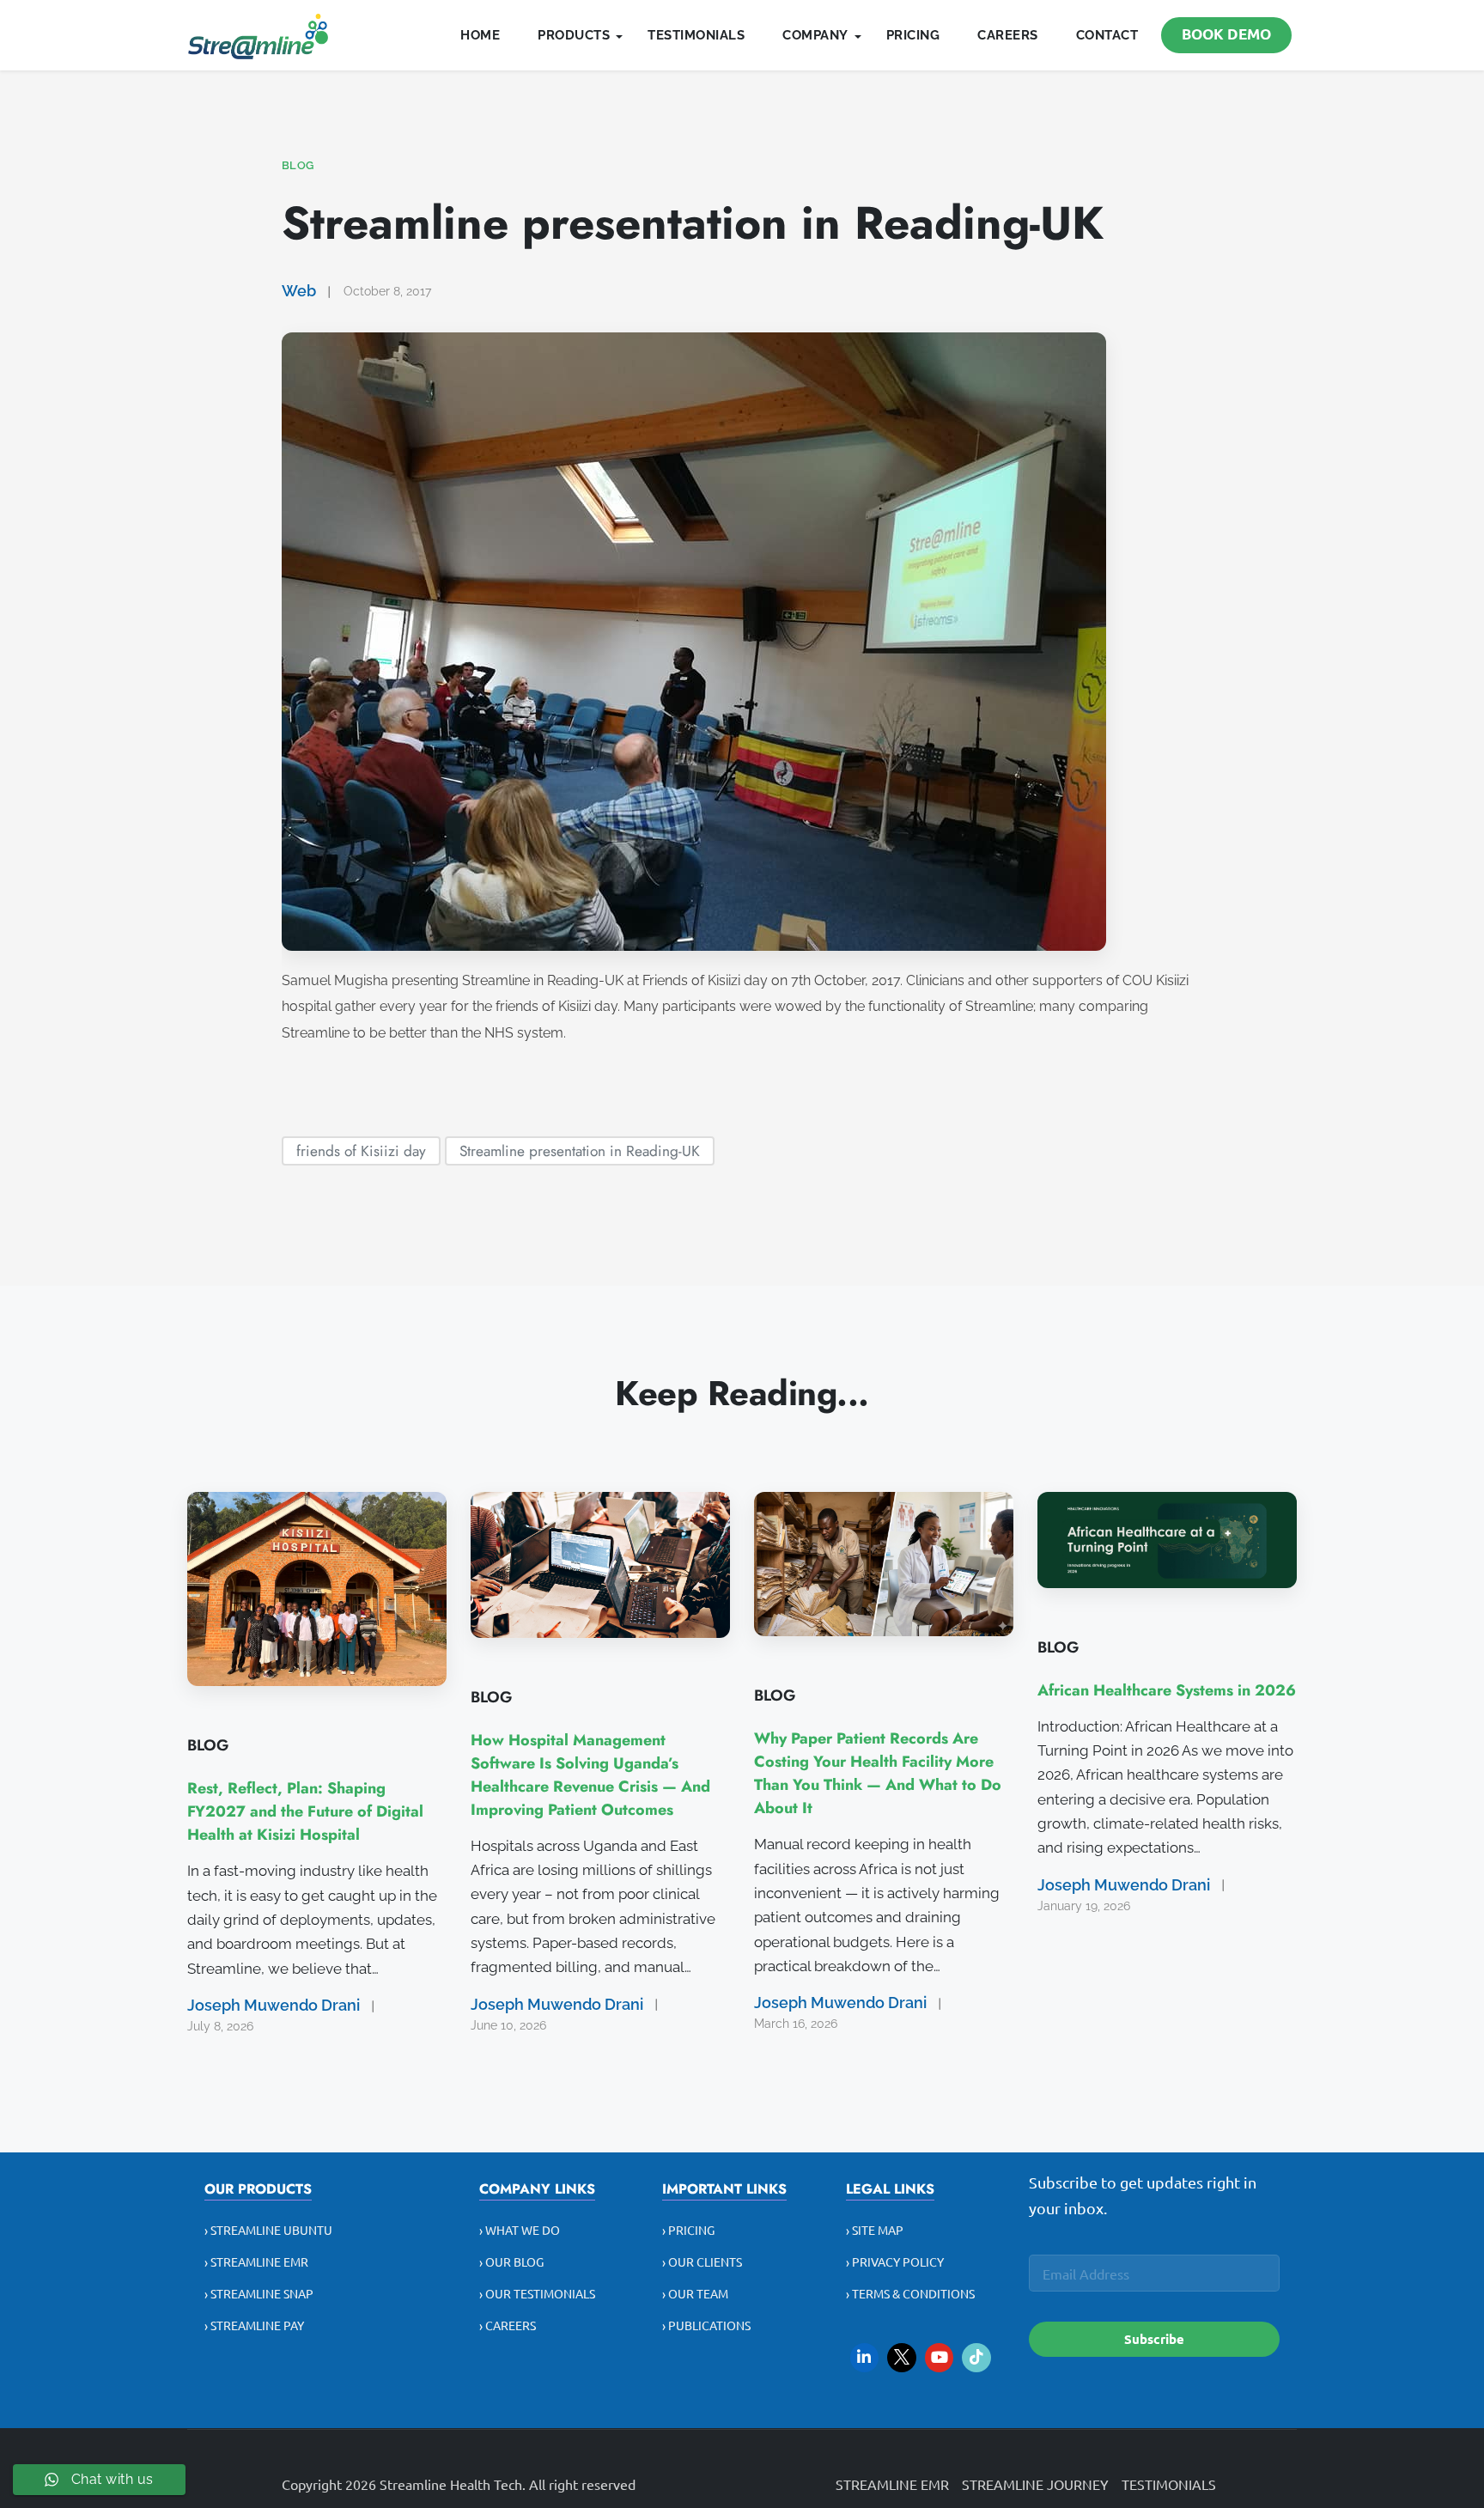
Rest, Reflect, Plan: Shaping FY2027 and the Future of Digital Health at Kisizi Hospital (305, 1811)
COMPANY (815, 35)
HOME (480, 35)
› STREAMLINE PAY (254, 2325)
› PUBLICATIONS (706, 2325)
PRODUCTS (574, 35)
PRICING (913, 35)
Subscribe (1154, 2339)
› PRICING (688, 2230)
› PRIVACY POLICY (895, 2261)
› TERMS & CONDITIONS (910, 2293)
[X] (902, 2358)
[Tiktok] (976, 2358)
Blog (298, 165)
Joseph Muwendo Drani (274, 2005)
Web (299, 291)
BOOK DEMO (1226, 34)
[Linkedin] (865, 2358)
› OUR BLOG (511, 2261)
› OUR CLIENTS (702, 2261)
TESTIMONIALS (696, 35)
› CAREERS (508, 2325)
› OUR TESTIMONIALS (537, 2293)
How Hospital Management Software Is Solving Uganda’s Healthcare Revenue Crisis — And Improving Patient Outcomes (590, 1775)
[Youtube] (940, 2358)
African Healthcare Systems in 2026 (1167, 1690)
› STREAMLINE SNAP (259, 2293)
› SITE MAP (875, 2230)
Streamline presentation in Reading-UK (580, 1151)
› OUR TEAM (695, 2293)
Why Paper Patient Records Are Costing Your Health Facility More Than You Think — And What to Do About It (878, 1773)
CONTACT (1107, 35)
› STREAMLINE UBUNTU (268, 2230)
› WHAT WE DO (520, 2230)
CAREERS (1008, 35)
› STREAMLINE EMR (256, 2261)
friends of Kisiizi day (361, 1151)
